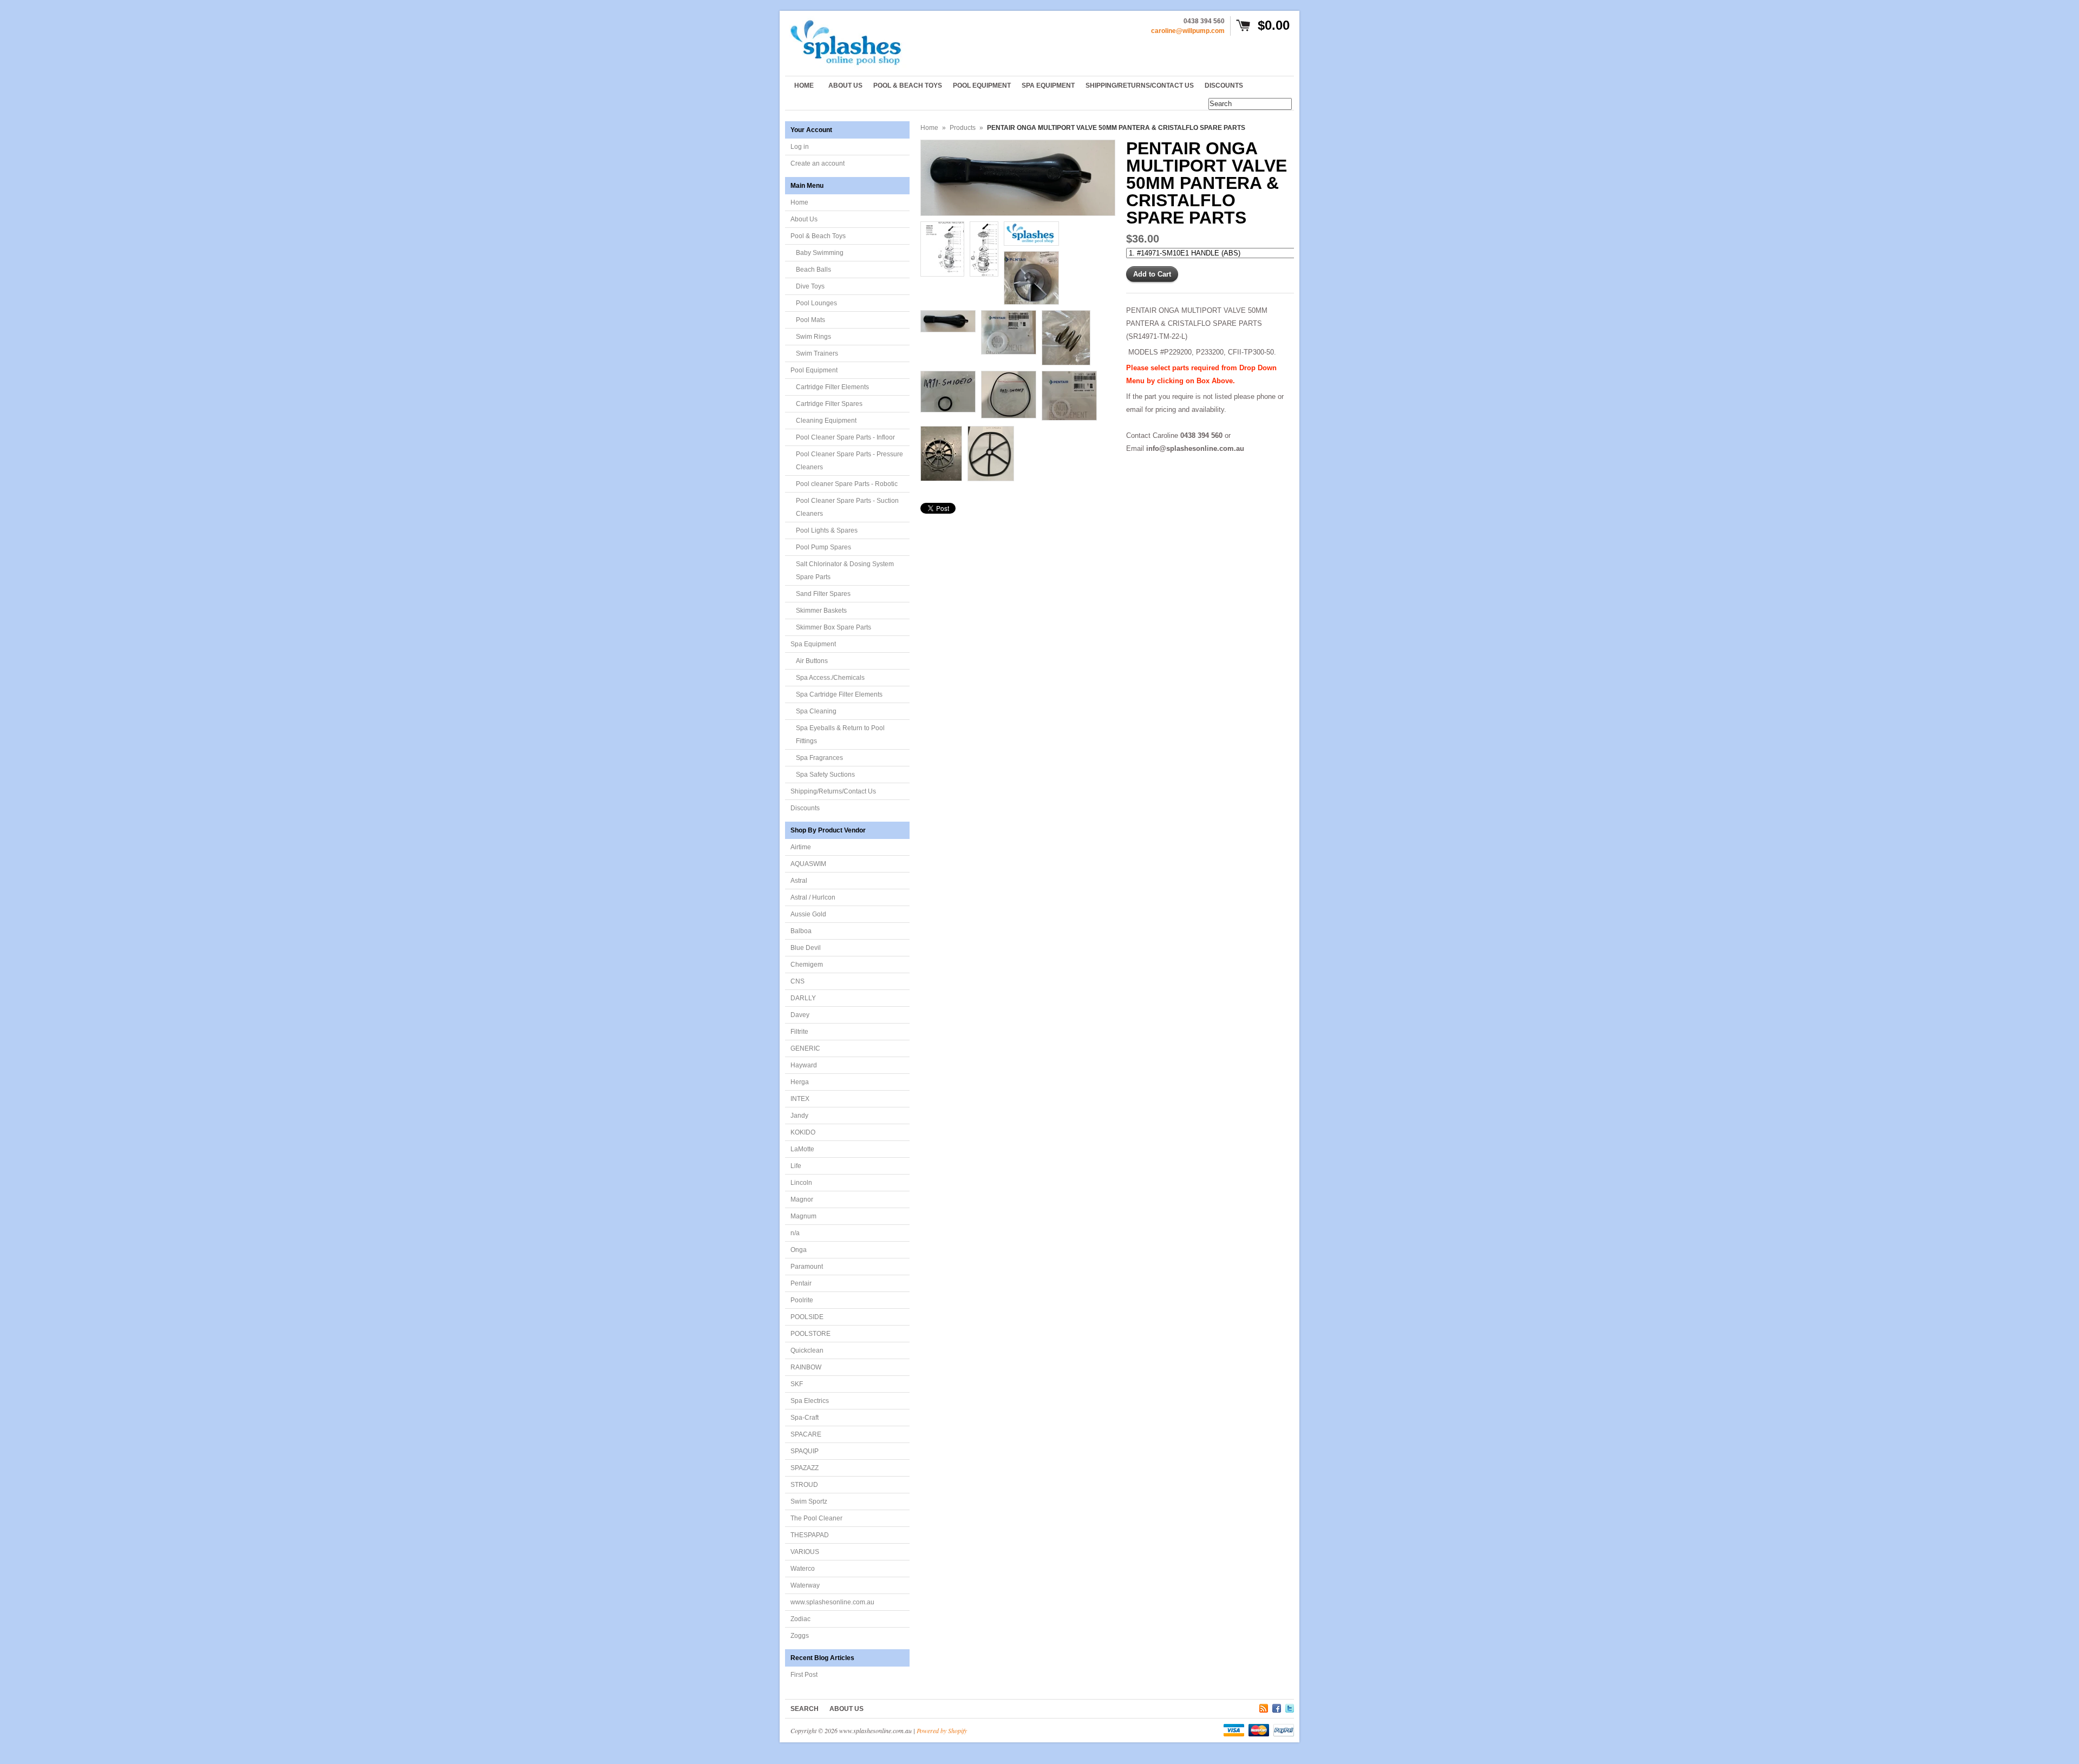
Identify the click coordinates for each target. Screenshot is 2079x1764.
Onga (799, 1250)
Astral (799, 881)
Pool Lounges (816, 303)
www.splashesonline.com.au (832, 1602)
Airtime (801, 847)
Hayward (804, 1065)
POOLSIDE (807, 1317)
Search (805, 1709)
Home (799, 202)
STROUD (804, 1485)
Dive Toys (810, 286)
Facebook (1277, 1707)
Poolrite (802, 1300)
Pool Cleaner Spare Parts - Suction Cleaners (847, 507)
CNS (797, 981)
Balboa (801, 931)
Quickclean (807, 1350)
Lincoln (801, 1183)
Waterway (805, 1585)
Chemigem (807, 965)
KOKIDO (803, 1132)
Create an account (818, 163)
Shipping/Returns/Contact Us (833, 791)
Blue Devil (806, 948)
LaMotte (802, 1149)
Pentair (801, 1283)
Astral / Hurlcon (813, 897)
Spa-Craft (805, 1418)
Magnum (803, 1216)
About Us (804, 219)
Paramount (807, 1267)
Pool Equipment (814, 370)
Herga (800, 1082)
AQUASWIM (808, 864)
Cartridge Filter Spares (829, 404)
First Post (804, 1675)
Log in (800, 147)
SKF (797, 1384)
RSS (1264, 1707)
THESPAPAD (810, 1535)
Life (796, 1166)
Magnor (802, 1199)
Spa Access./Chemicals (830, 678)
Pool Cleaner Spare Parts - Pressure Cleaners (849, 461)
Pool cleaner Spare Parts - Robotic (847, 484)
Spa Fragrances (819, 758)
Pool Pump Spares (823, 547)
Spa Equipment (813, 644)
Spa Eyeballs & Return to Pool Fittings (840, 735)
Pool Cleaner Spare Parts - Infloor (845, 437)
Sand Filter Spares (823, 594)
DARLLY (803, 998)
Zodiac (800, 1619)
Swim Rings (813, 337)
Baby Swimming (820, 253)
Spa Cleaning (816, 711)
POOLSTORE (810, 1334)
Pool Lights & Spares (827, 530)
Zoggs (800, 1636)
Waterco (803, 1569)
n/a (795, 1233)
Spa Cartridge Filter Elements (839, 694)
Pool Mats (810, 320)
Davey (800, 1015)
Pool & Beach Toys (818, 236)
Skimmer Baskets (821, 611)
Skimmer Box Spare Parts (833, 627)
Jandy (799, 1116)
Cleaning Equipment (826, 421)
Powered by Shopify (942, 1730)
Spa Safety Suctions (825, 775)
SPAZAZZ (805, 1468)
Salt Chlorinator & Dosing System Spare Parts (845, 570)
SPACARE (806, 1434)
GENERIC (805, 1048)
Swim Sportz (809, 1501)
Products (963, 128)
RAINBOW (806, 1367)
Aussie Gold (808, 914)
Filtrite (799, 1032)
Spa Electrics (810, 1401)
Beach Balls (813, 270)
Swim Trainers (817, 353)
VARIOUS (805, 1552)
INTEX (800, 1099)
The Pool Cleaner (816, 1518)
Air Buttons (812, 661)
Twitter (1290, 1707)
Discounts (805, 808)
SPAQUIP (805, 1451)
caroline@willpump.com (1188, 31)
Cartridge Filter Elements (832, 387)
